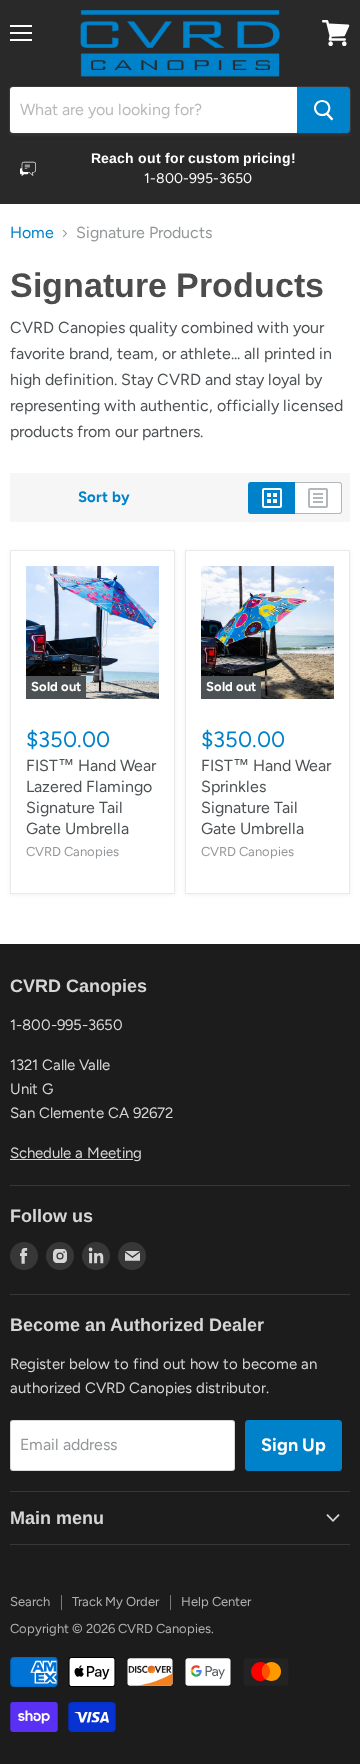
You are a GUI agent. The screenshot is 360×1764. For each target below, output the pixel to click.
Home (32, 233)
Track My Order (115, 1601)
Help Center (216, 1601)
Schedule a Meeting (76, 1153)
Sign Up (293, 1445)
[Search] (323, 110)
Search (30, 1601)
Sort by (104, 497)
